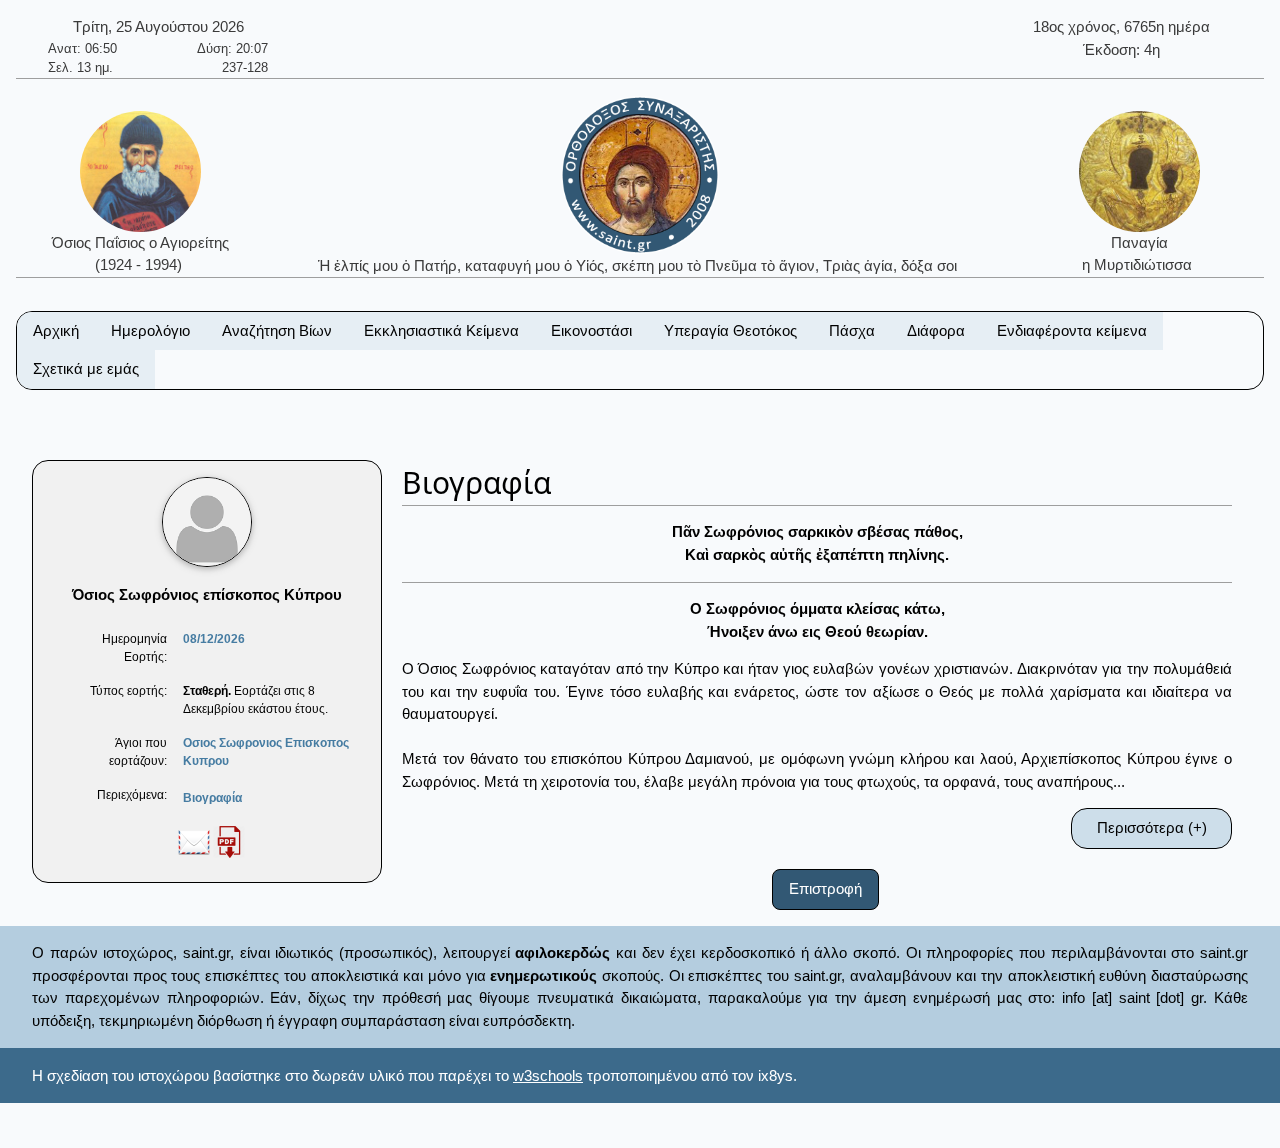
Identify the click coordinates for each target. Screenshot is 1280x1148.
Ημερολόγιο (150, 330)
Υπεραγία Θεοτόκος (730, 330)
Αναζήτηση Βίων (277, 330)
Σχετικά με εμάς (86, 368)
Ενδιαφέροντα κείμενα (1072, 330)
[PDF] (229, 841)
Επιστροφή (825, 888)
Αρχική (56, 330)
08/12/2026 (214, 639)
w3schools (548, 1075)
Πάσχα (852, 330)
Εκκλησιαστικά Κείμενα (441, 330)
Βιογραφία (212, 798)
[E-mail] (194, 841)
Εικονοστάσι (591, 330)
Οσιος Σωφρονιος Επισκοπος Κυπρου (266, 752)
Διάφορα (936, 330)
